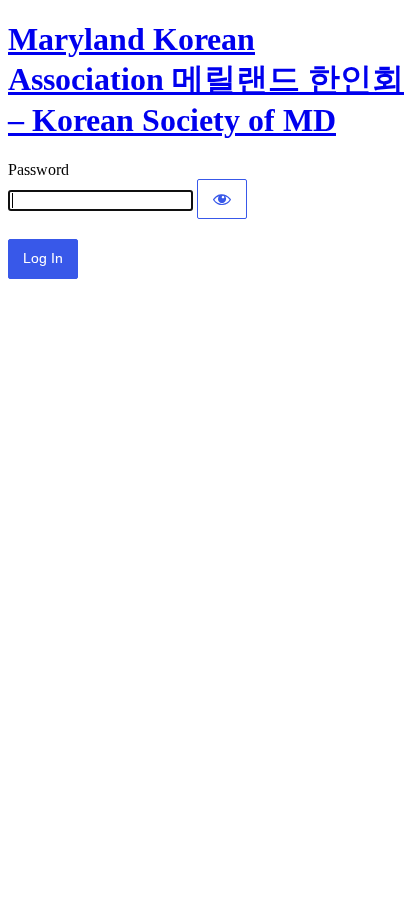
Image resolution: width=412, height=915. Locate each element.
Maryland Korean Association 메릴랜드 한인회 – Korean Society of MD (206, 79)
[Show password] (222, 199)
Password (38, 169)
